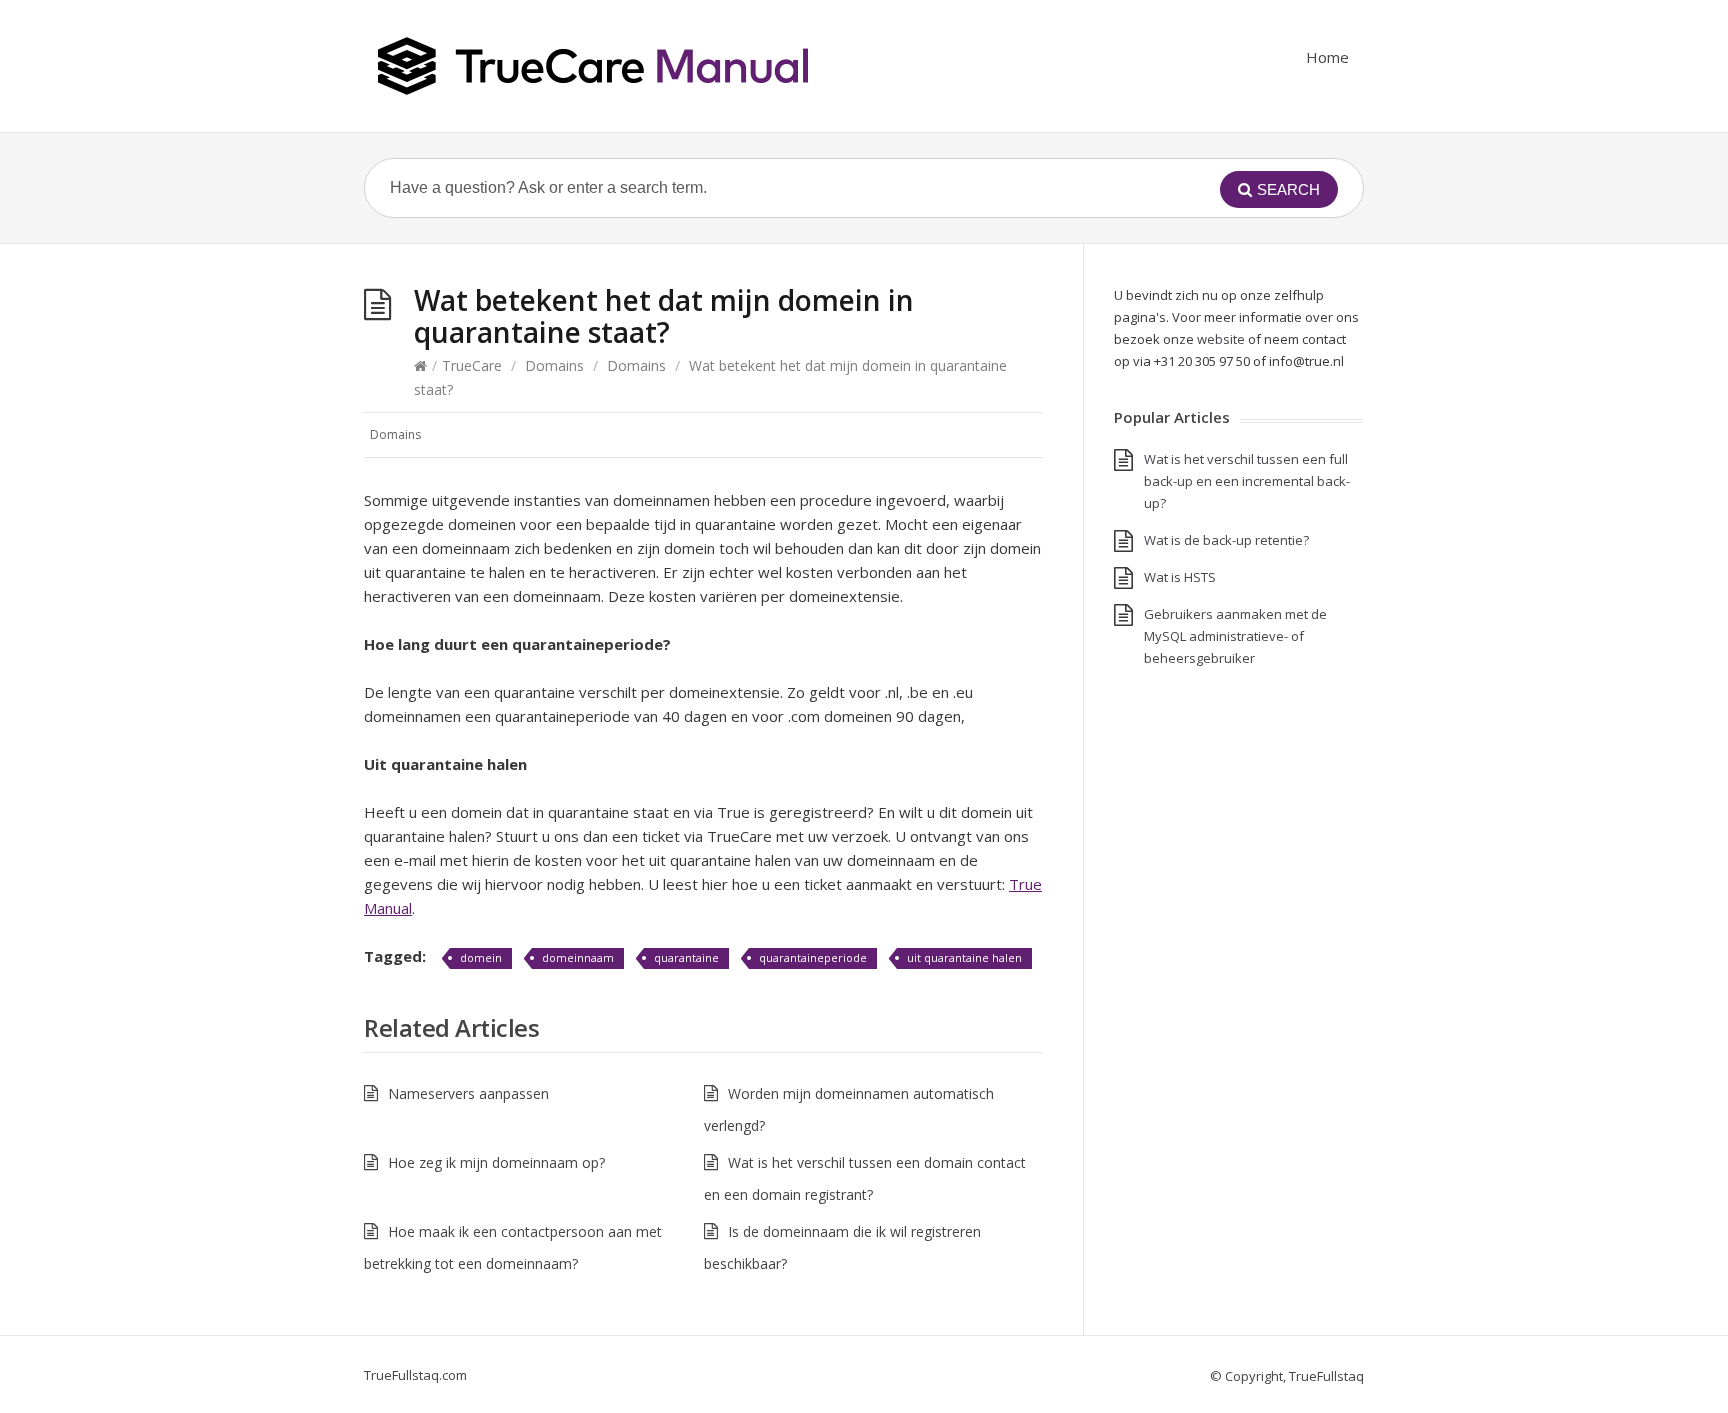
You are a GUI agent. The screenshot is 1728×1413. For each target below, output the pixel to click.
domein (481, 957)
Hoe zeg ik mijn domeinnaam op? (496, 1162)
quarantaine (686, 957)
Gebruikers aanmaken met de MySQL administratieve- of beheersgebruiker (1235, 636)
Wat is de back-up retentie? (1226, 540)
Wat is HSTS (1180, 577)
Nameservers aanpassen (468, 1093)
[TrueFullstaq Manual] (593, 66)
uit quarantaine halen (964, 957)
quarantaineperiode (813, 957)
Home (1327, 57)
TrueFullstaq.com (415, 1375)
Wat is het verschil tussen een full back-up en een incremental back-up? (1247, 481)
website (1221, 339)
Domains (554, 365)
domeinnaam (578, 957)
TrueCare (472, 365)
